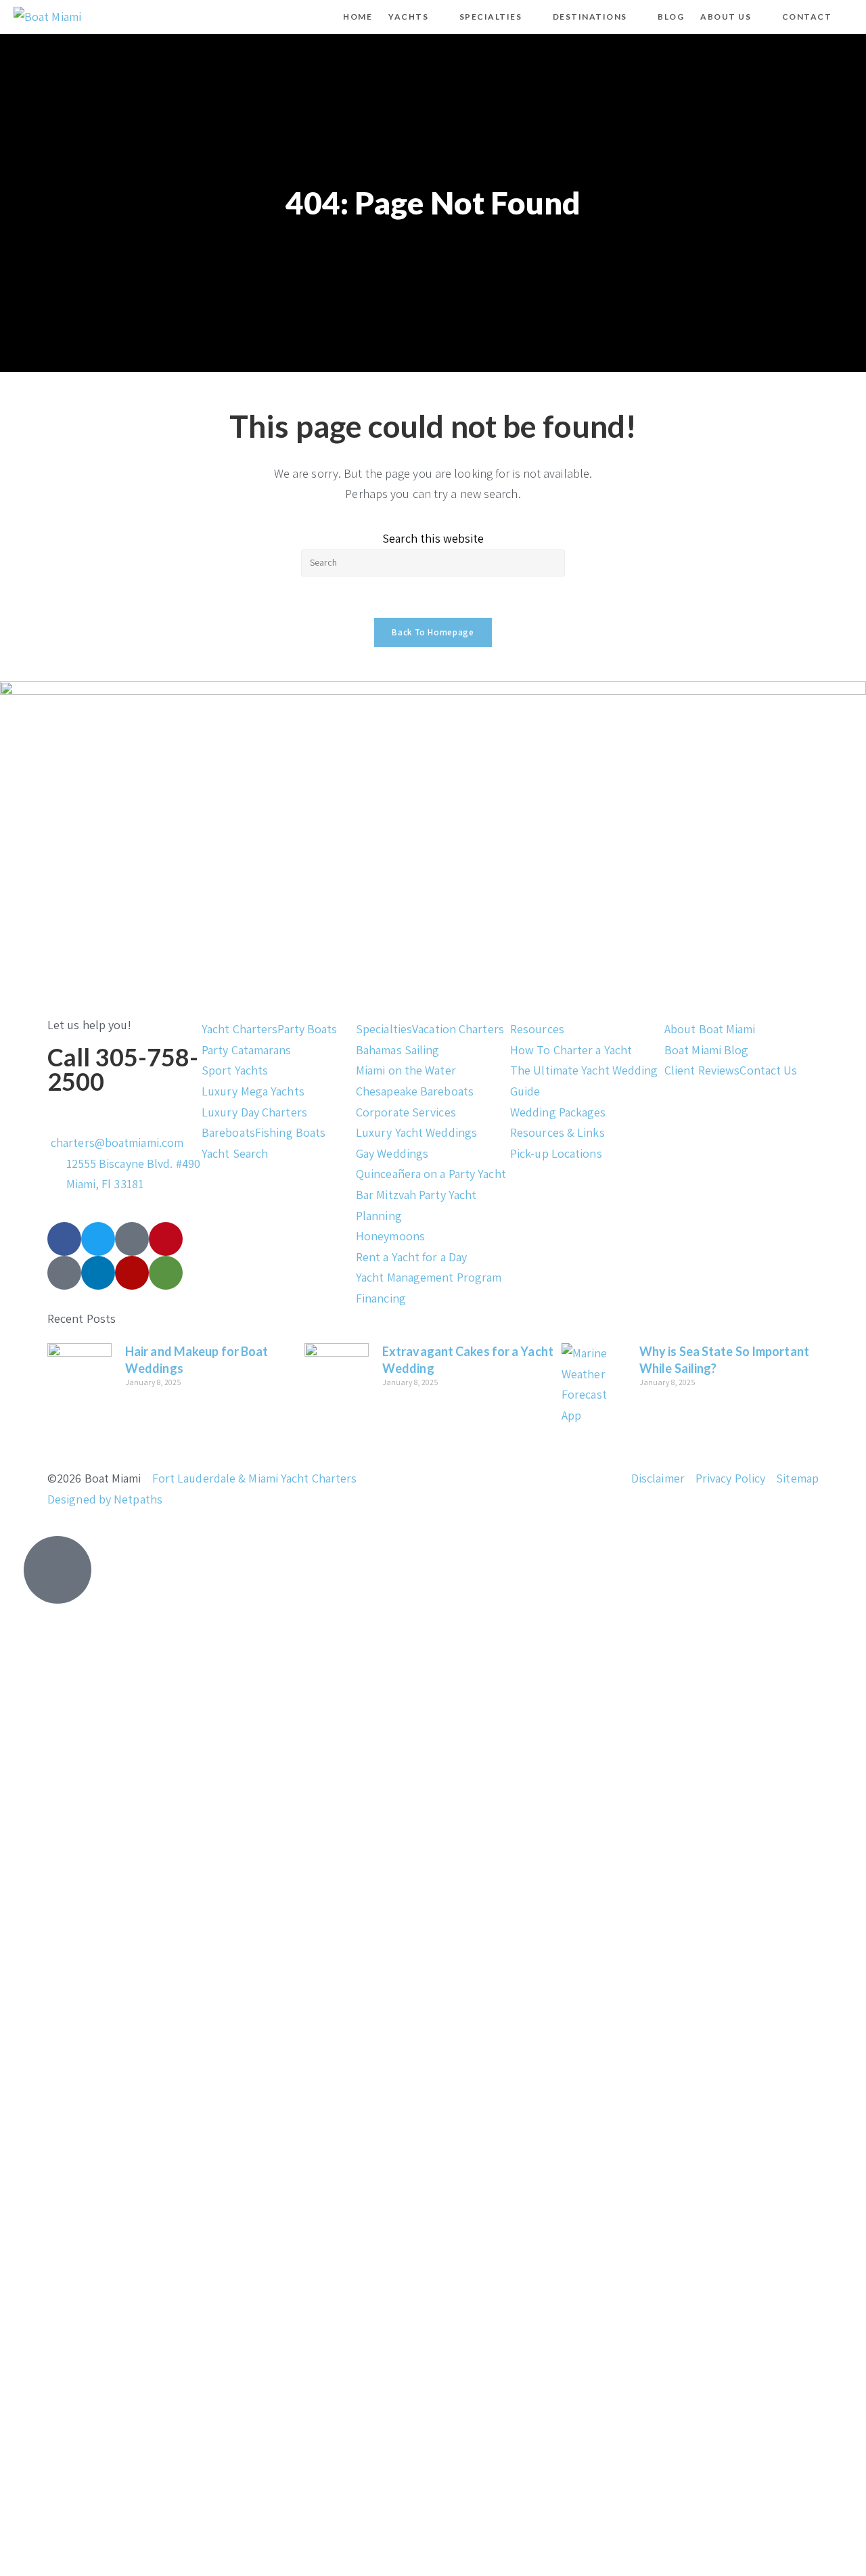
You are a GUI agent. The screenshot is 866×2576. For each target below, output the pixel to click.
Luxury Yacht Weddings (416, 1132)
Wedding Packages (558, 1112)
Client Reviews (702, 1070)
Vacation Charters (458, 1029)
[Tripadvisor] (166, 1273)
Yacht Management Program (429, 1277)
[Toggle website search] (851, 17)
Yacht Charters (240, 1029)
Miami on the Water (406, 1070)
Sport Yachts (235, 1070)
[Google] (64, 1273)
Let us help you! (90, 1025)
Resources (537, 1029)
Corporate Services (406, 1112)
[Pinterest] (166, 1239)
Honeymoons (390, 1236)
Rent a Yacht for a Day (411, 1257)
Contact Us (768, 1070)
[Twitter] (98, 1239)
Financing (381, 1298)
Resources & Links (557, 1132)
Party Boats (307, 1029)
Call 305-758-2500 (123, 1069)
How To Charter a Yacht (571, 1050)
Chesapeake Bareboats (415, 1091)
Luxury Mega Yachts (253, 1091)
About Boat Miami (710, 1029)
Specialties (384, 1029)
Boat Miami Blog (707, 1050)
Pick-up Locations (556, 1153)
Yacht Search (235, 1153)
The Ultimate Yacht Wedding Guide (584, 1081)
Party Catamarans (247, 1050)
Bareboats (228, 1132)
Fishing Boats (290, 1132)
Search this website (433, 538)
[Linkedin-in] (98, 1273)
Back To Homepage (433, 632)
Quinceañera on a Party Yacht (431, 1174)
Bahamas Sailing (398, 1050)
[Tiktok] (132, 1239)
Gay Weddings (392, 1153)
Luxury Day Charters (254, 1112)
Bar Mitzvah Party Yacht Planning (416, 1205)
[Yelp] (132, 1273)
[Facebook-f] (64, 1239)
